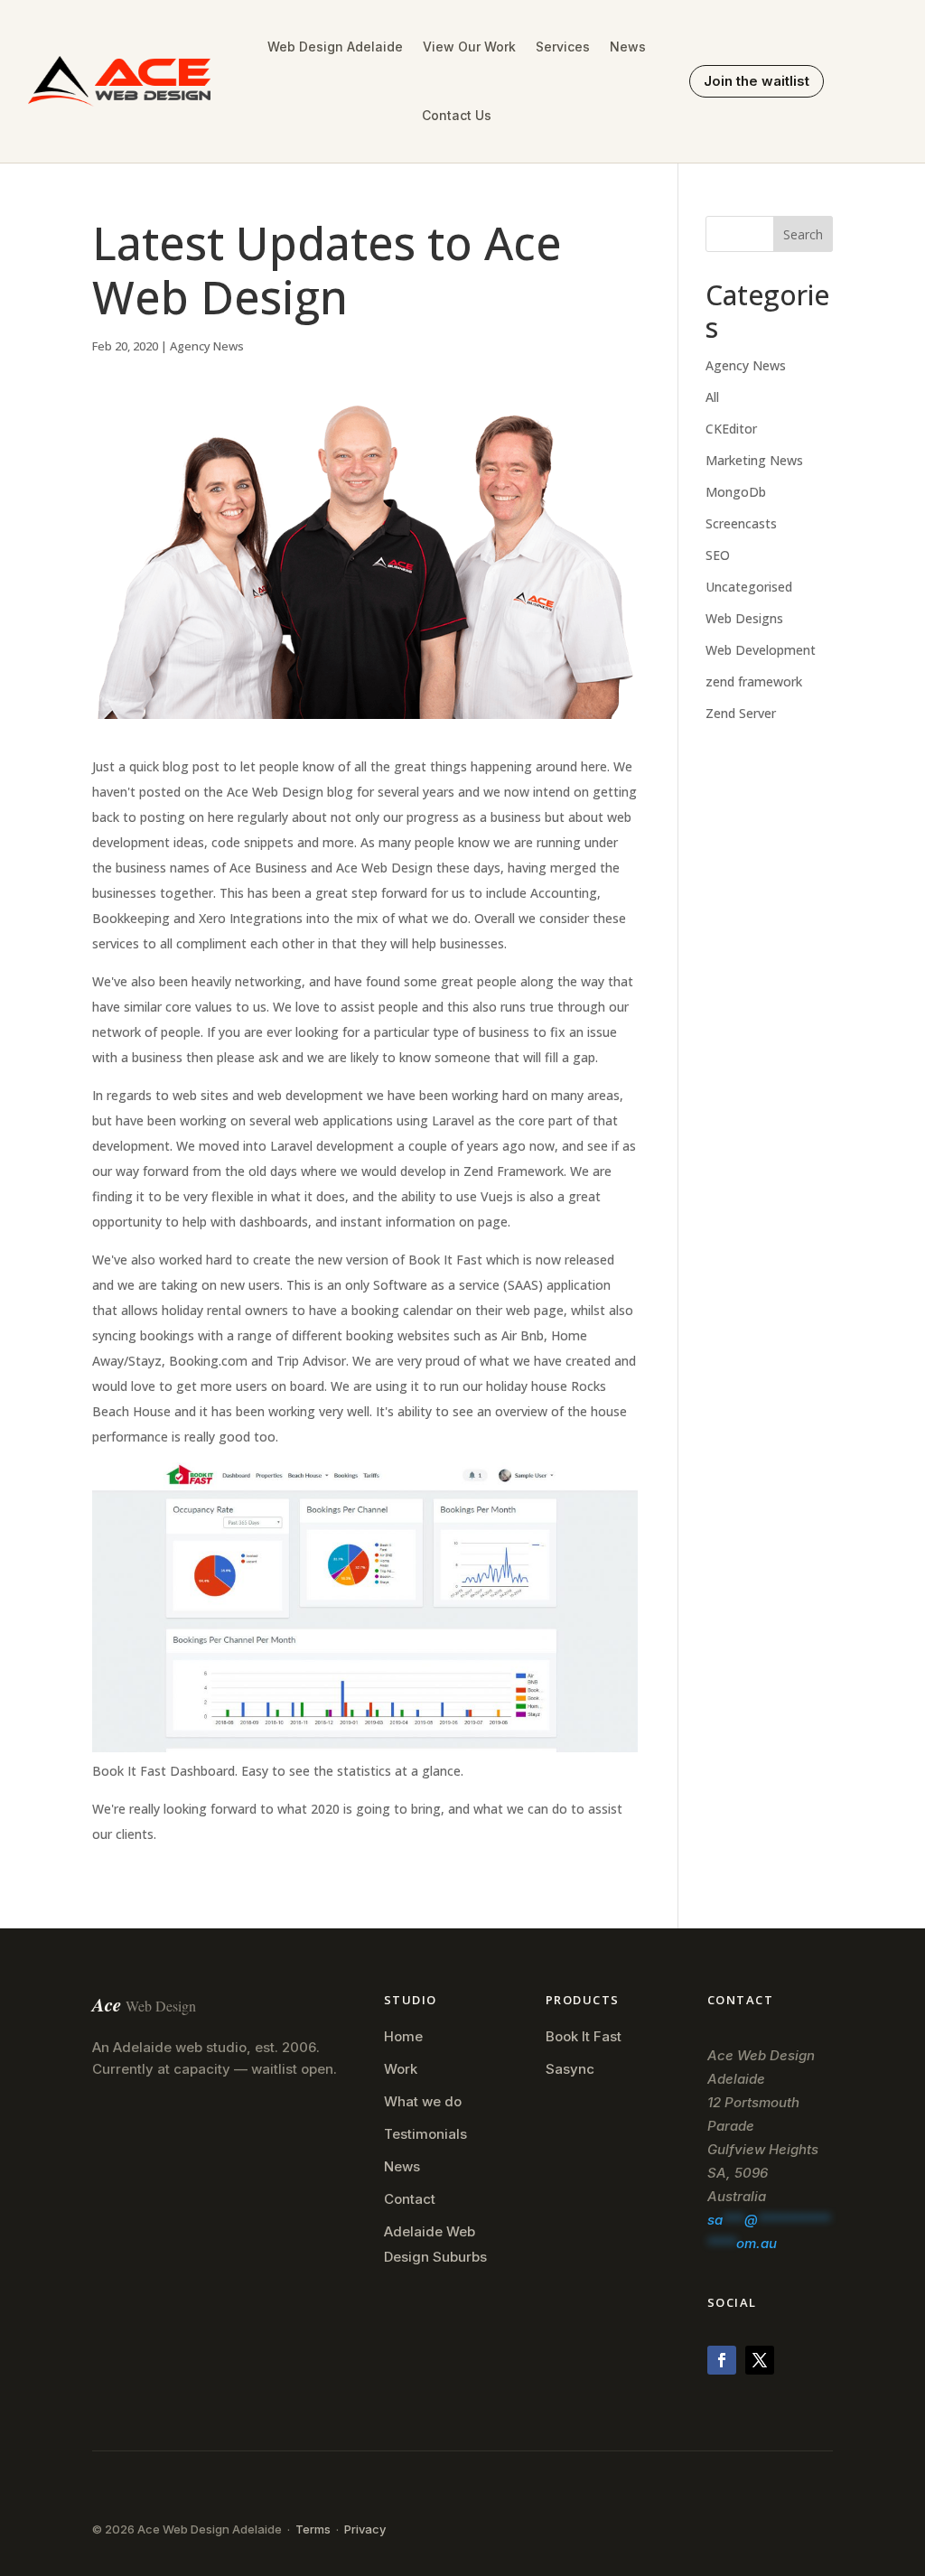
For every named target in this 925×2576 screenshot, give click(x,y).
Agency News (207, 346)
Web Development (761, 650)
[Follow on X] (760, 2360)
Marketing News (754, 460)
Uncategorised (749, 587)
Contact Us (457, 115)
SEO (718, 555)
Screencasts (741, 523)
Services (563, 47)
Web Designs (744, 618)
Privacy (365, 2529)
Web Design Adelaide (335, 47)
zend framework (754, 681)
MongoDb (736, 492)
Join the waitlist (757, 81)
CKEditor (731, 429)
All (712, 397)
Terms (313, 2529)
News (628, 47)
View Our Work (469, 47)
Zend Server (741, 713)
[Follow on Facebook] (722, 2360)
